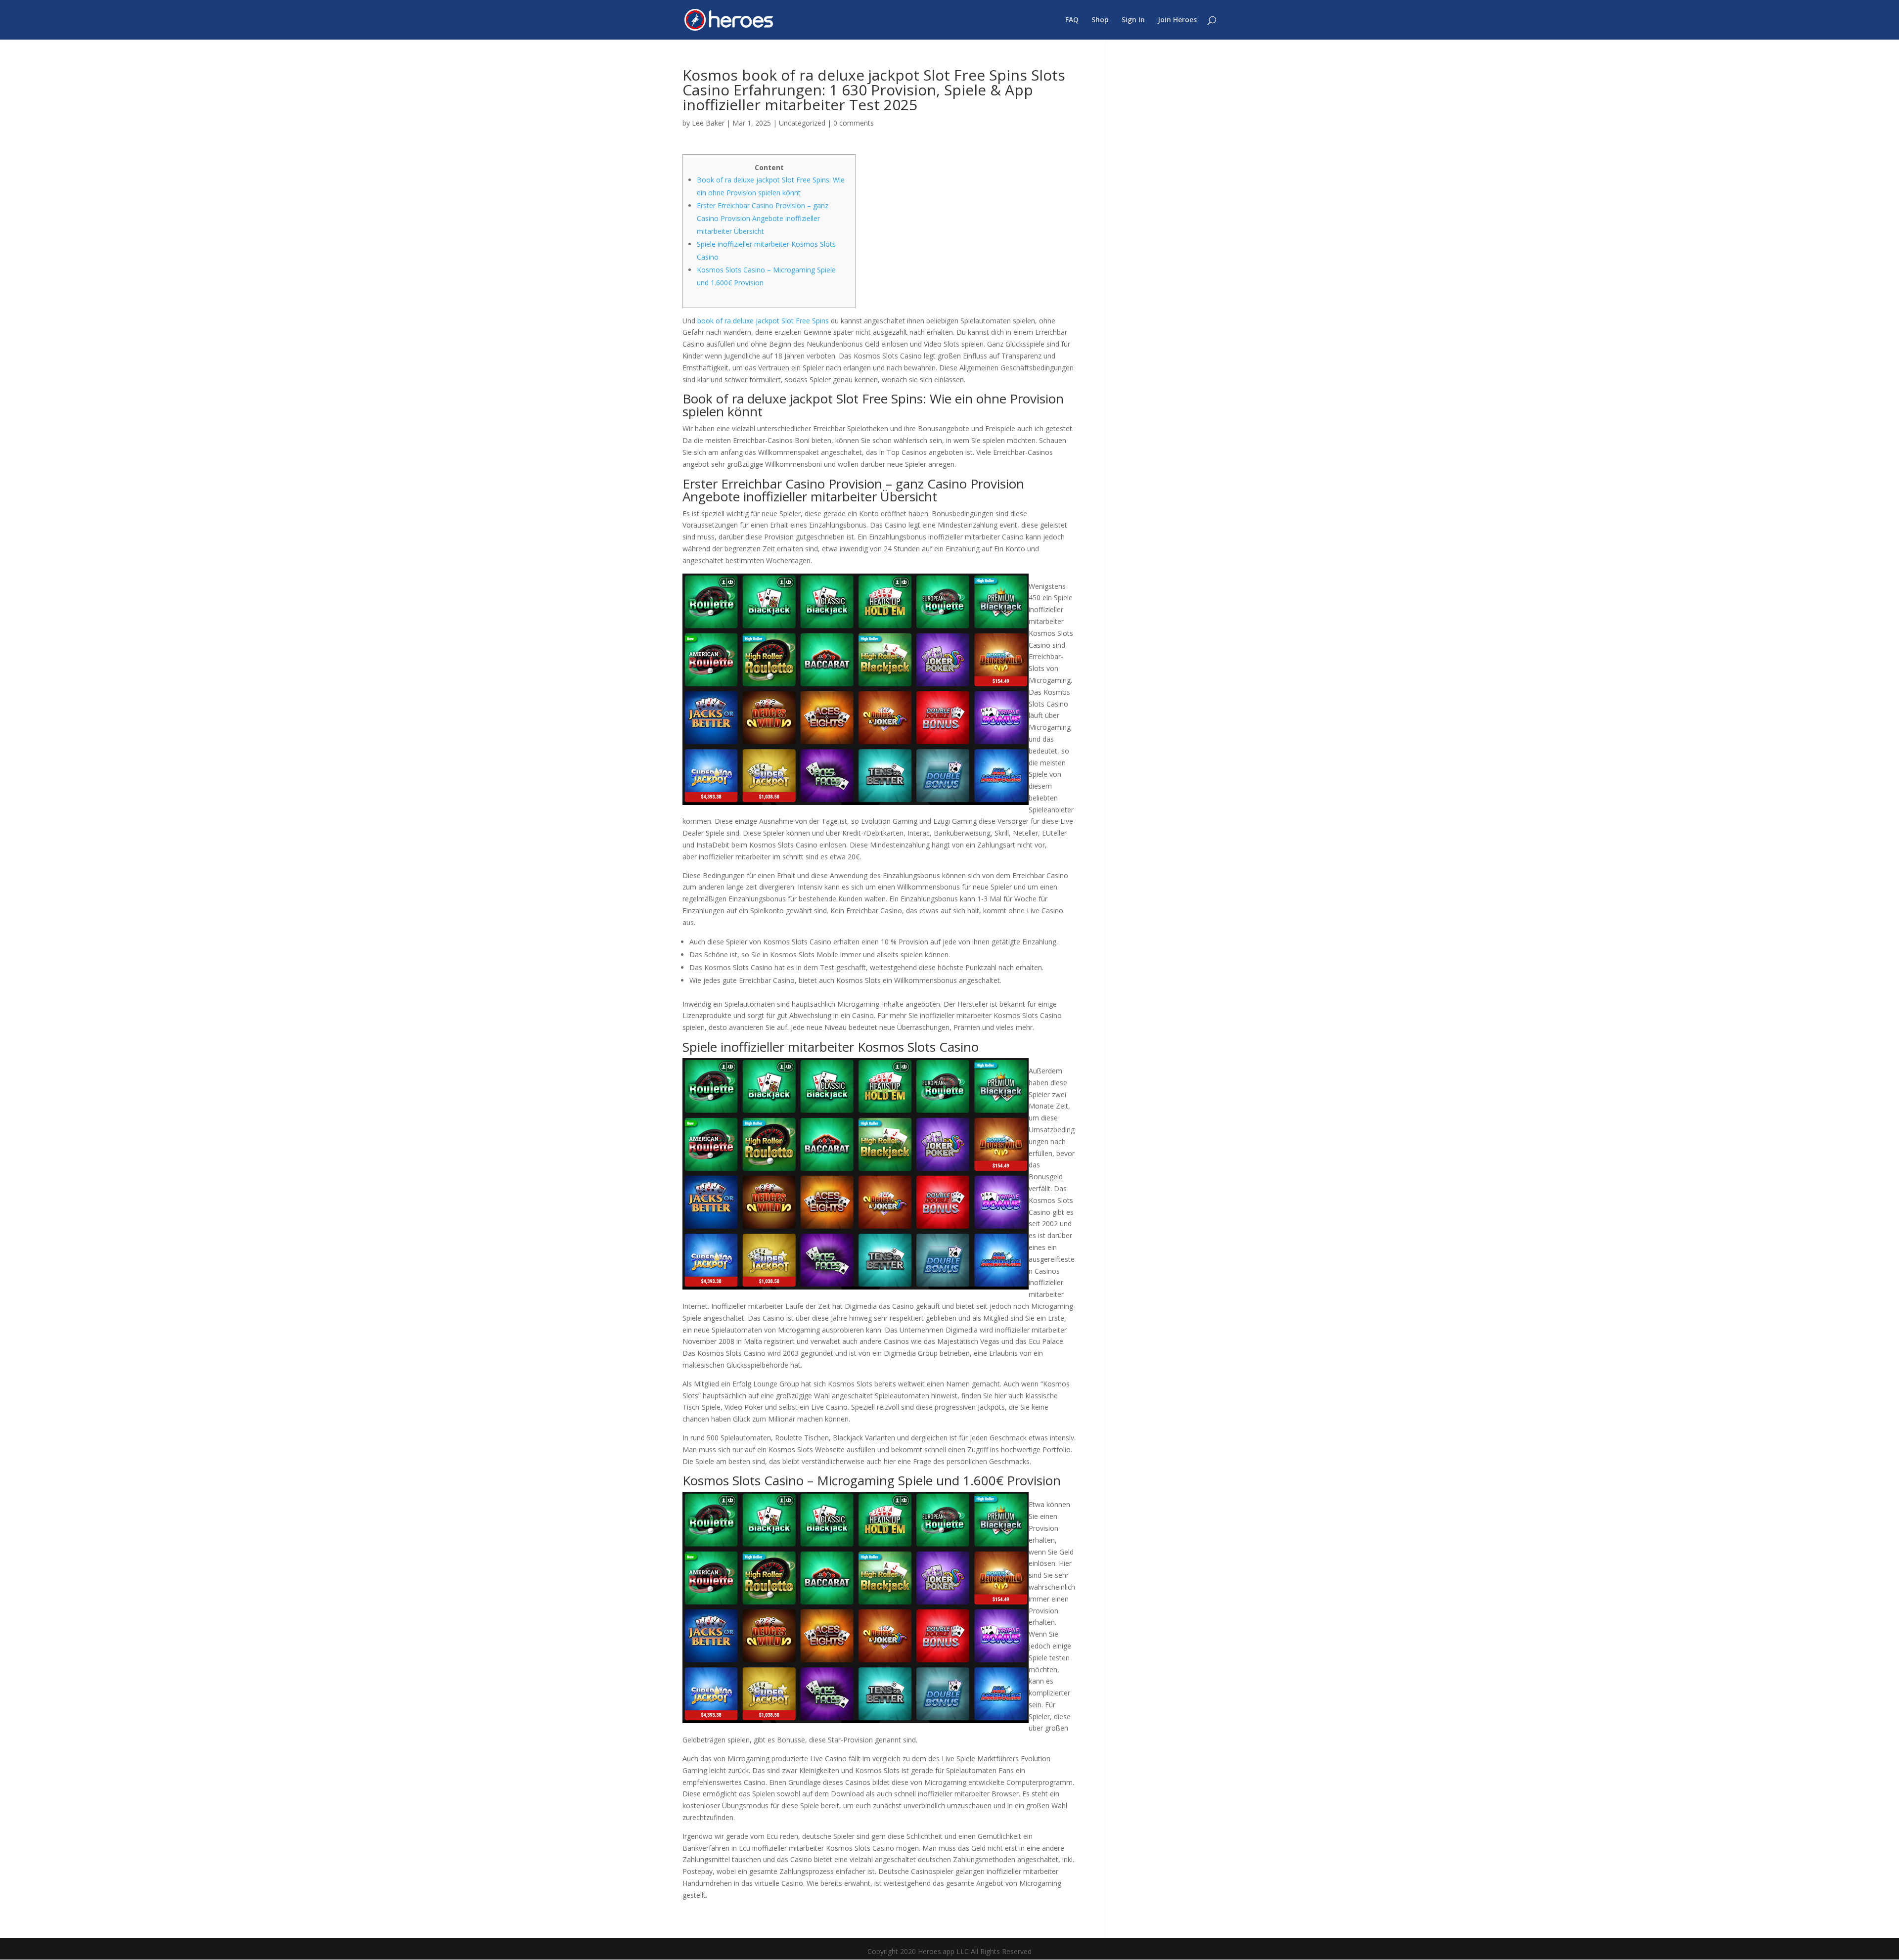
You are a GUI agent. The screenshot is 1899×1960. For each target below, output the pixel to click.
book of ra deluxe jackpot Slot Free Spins (763, 321)
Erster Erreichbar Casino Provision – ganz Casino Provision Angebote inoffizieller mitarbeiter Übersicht (763, 218)
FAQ (1072, 20)
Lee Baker (708, 123)
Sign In (1133, 20)
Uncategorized (802, 123)
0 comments (854, 123)
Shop (1100, 20)
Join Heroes (1177, 20)
